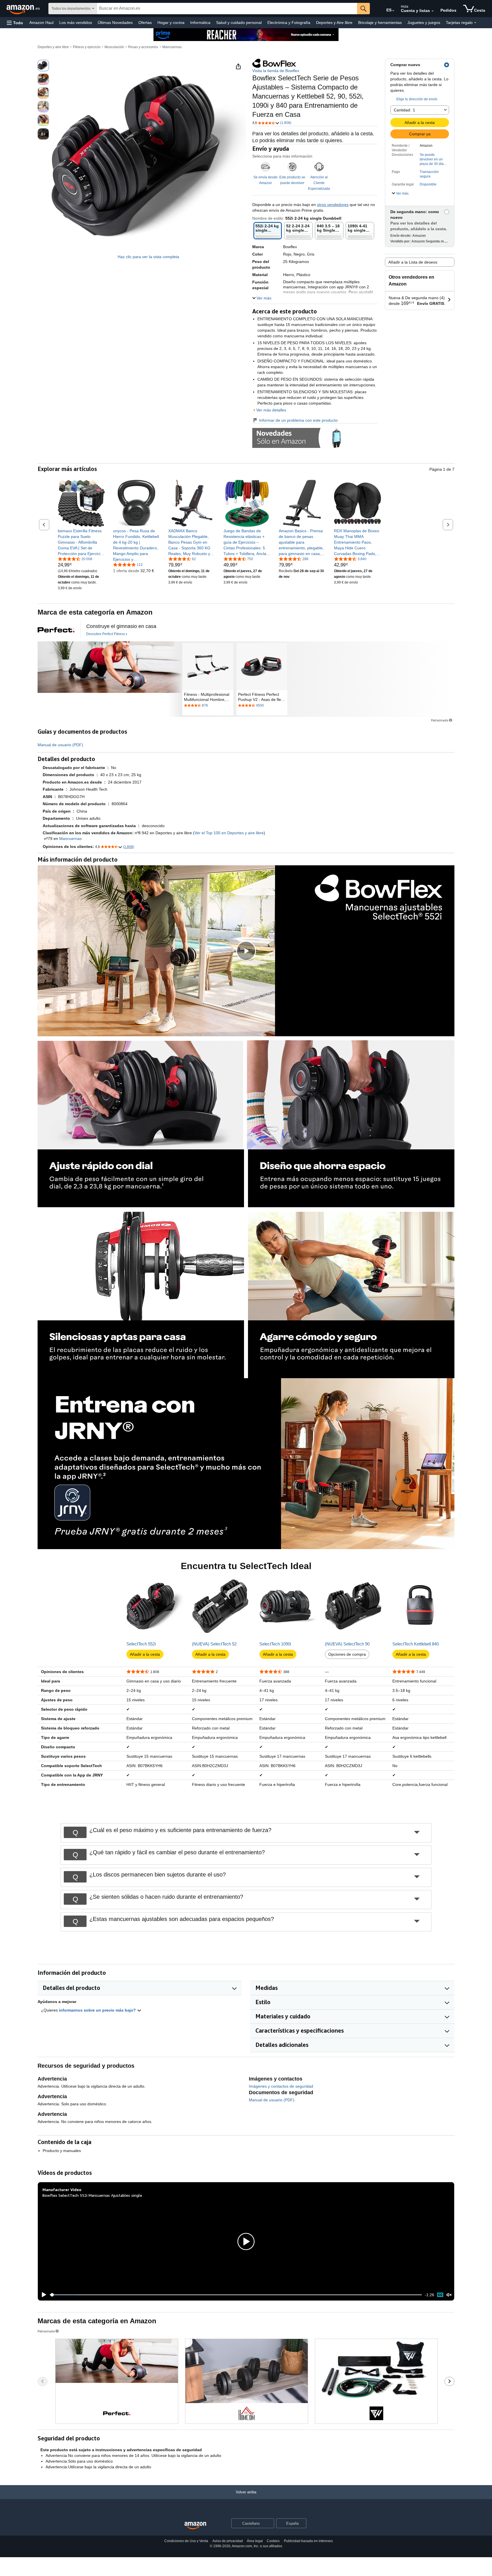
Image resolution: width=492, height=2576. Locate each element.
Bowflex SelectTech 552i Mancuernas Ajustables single (92, 2195)
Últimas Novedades (115, 23)
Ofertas (145, 23)
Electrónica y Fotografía (289, 23)
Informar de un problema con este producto (298, 420)
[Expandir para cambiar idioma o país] (393, 11)
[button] (15, 23)
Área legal (255, 2541)
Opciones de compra (347, 1654)
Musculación (114, 47)
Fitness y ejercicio (87, 47)
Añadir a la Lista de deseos (413, 262)
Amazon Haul (41, 23)
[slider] (236, 2295)
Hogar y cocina (171, 23)
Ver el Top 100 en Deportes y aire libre (229, 833)
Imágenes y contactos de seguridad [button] (281, 2086)
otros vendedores (333, 205)
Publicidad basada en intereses (308, 2541)
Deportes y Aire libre (334, 23)
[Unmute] (449, 2295)
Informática (200, 23)
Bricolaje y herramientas (380, 23)
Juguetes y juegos (424, 23)
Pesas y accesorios (143, 47)
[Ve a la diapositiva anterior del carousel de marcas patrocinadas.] (43, 2381)
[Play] (42, 2295)
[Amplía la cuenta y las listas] (432, 11)
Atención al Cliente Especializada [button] (319, 183)
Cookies (273, 2541)
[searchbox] (227, 9)
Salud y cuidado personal (239, 23)
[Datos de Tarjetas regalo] (475, 23)
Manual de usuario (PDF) (60, 745)
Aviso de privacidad (228, 2541)
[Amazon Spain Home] (195, 2526)
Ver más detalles (271, 410)
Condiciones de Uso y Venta (186, 2541)
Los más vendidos (76, 23)
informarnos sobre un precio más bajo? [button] (98, 2010)
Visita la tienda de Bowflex (276, 71)
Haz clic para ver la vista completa (148, 257)
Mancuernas (172, 47)
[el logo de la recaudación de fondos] (56, 630)
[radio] (43, 66)
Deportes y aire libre (53, 47)
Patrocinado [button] (440, 720)
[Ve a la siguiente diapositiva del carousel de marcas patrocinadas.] (449, 2381)
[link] (81, 542)
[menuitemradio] (440, 2295)
